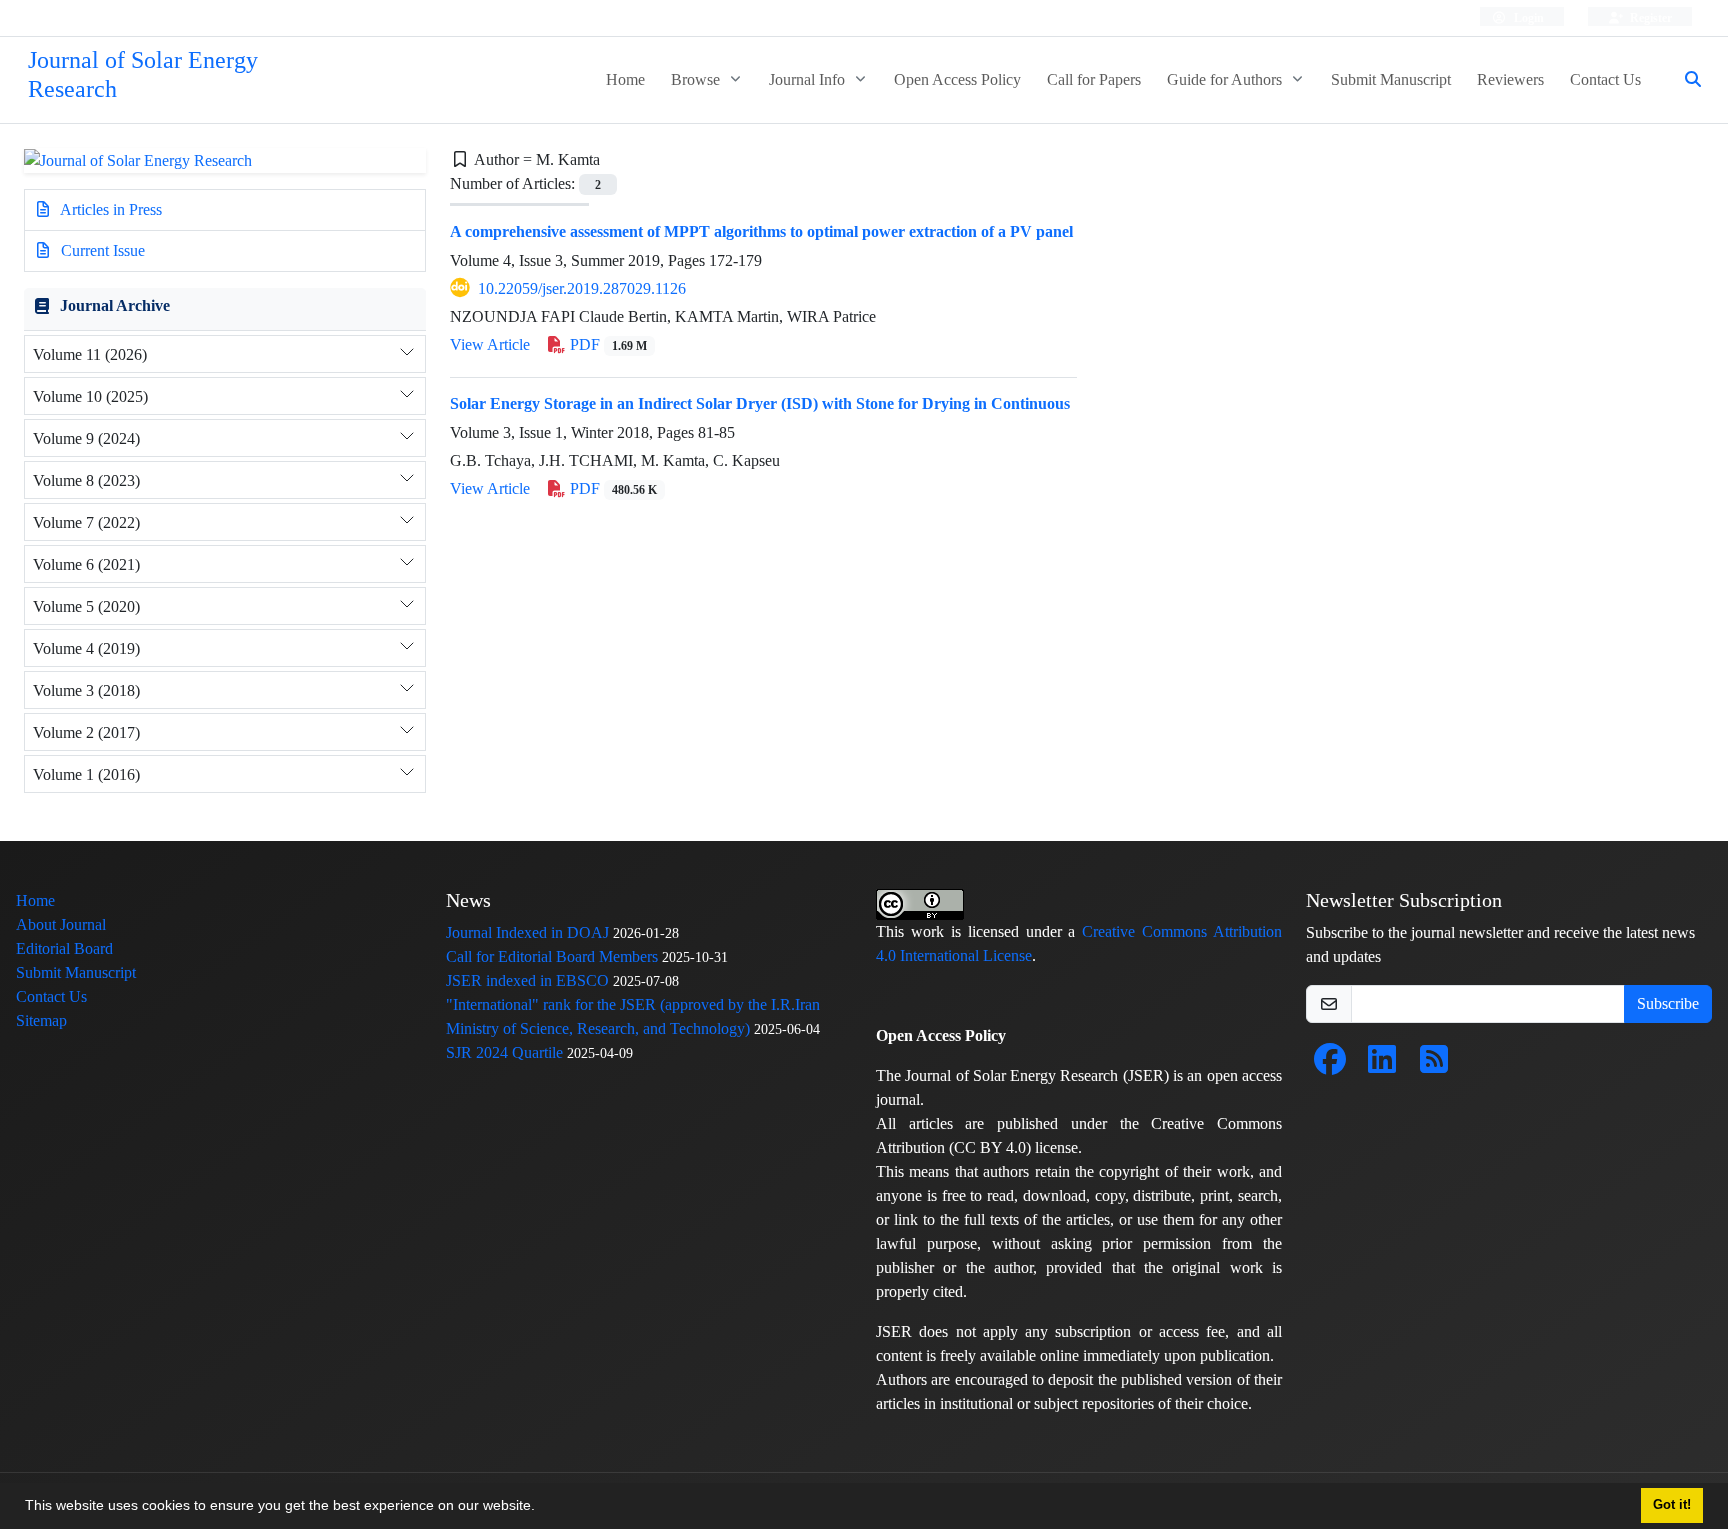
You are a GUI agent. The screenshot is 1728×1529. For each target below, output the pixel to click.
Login (1527, 17)
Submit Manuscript (1391, 79)
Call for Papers (1094, 79)
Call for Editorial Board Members (552, 956)
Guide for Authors (1226, 79)
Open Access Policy (957, 79)
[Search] (1685, 80)
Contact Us (1605, 79)
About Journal (61, 924)
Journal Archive (115, 305)
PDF (606, 344)
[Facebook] (1330, 1065)
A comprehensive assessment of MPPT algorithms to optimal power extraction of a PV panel (761, 231)
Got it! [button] (1672, 1505)
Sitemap (41, 1020)
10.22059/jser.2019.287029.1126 (582, 288)
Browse (697, 79)
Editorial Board (64, 948)
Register (1649, 17)
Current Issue (101, 250)
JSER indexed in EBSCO (527, 980)
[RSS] (1434, 1065)
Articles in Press (109, 209)
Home (625, 79)
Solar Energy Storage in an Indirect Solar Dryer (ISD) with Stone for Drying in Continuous (760, 403)
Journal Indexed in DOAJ (527, 932)
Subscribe (1668, 1003)
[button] (542, 1508)
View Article (490, 344)
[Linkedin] (1382, 1065)
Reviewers (1510, 79)
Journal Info (809, 79)
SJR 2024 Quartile (504, 1052)
